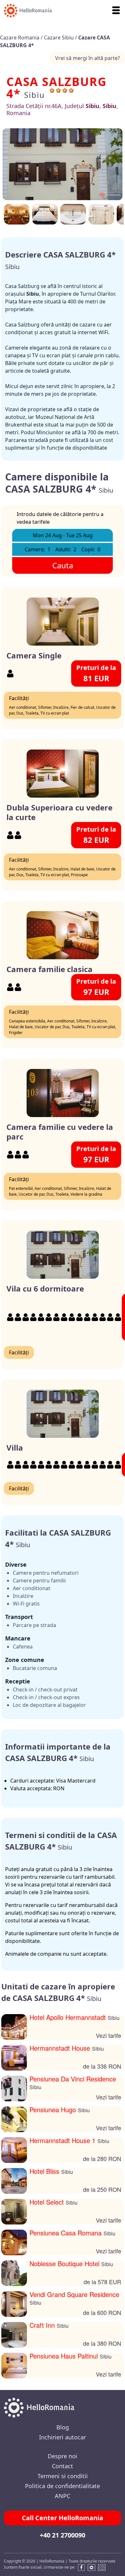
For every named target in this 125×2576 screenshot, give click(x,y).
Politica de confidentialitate (63, 2486)
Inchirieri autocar (63, 2437)
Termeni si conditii (63, 2476)
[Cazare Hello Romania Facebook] (80, 2568)
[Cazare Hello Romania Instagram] (102, 2568)
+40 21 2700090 (63, 2535)
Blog (63, 2427)
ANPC (63, 2496)
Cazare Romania (20, 38)
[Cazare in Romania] (26, 11)
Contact (63, 2466)
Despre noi (63, 2456)
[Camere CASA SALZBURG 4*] (101, 214)
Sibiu (34, 95)
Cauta (63, 565)
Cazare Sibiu (59, 38)
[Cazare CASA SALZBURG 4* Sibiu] (63, 164)
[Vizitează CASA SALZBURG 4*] (73, 214)
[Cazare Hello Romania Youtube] (91, 2568)
